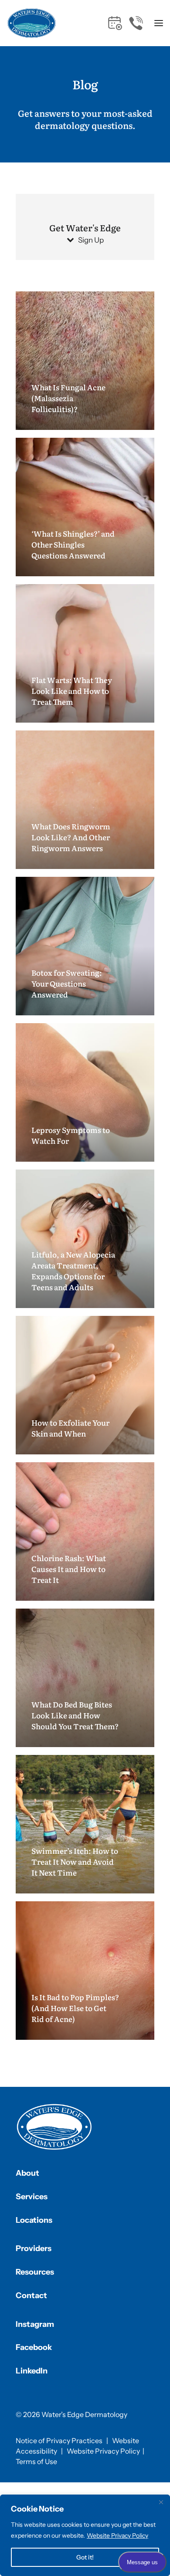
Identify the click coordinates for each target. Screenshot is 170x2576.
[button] (158, 23)
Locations (34, 2220)
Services (32, 2197)
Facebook (34, 2347)
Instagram (35, 2324)
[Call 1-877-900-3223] (136, 23)
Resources (35, 2272)
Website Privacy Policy (117, 2535)
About (27, 2173)
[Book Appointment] (115, 23)
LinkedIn (32, 2371)
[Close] (161, 2502)
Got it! (85, 2557)
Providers (34, 2248)
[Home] (54, 2127)
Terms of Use (36, 2461)
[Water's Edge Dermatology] (32, 23)
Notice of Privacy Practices (59, 2441)
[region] (85, 2535)
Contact (31, 2295)
